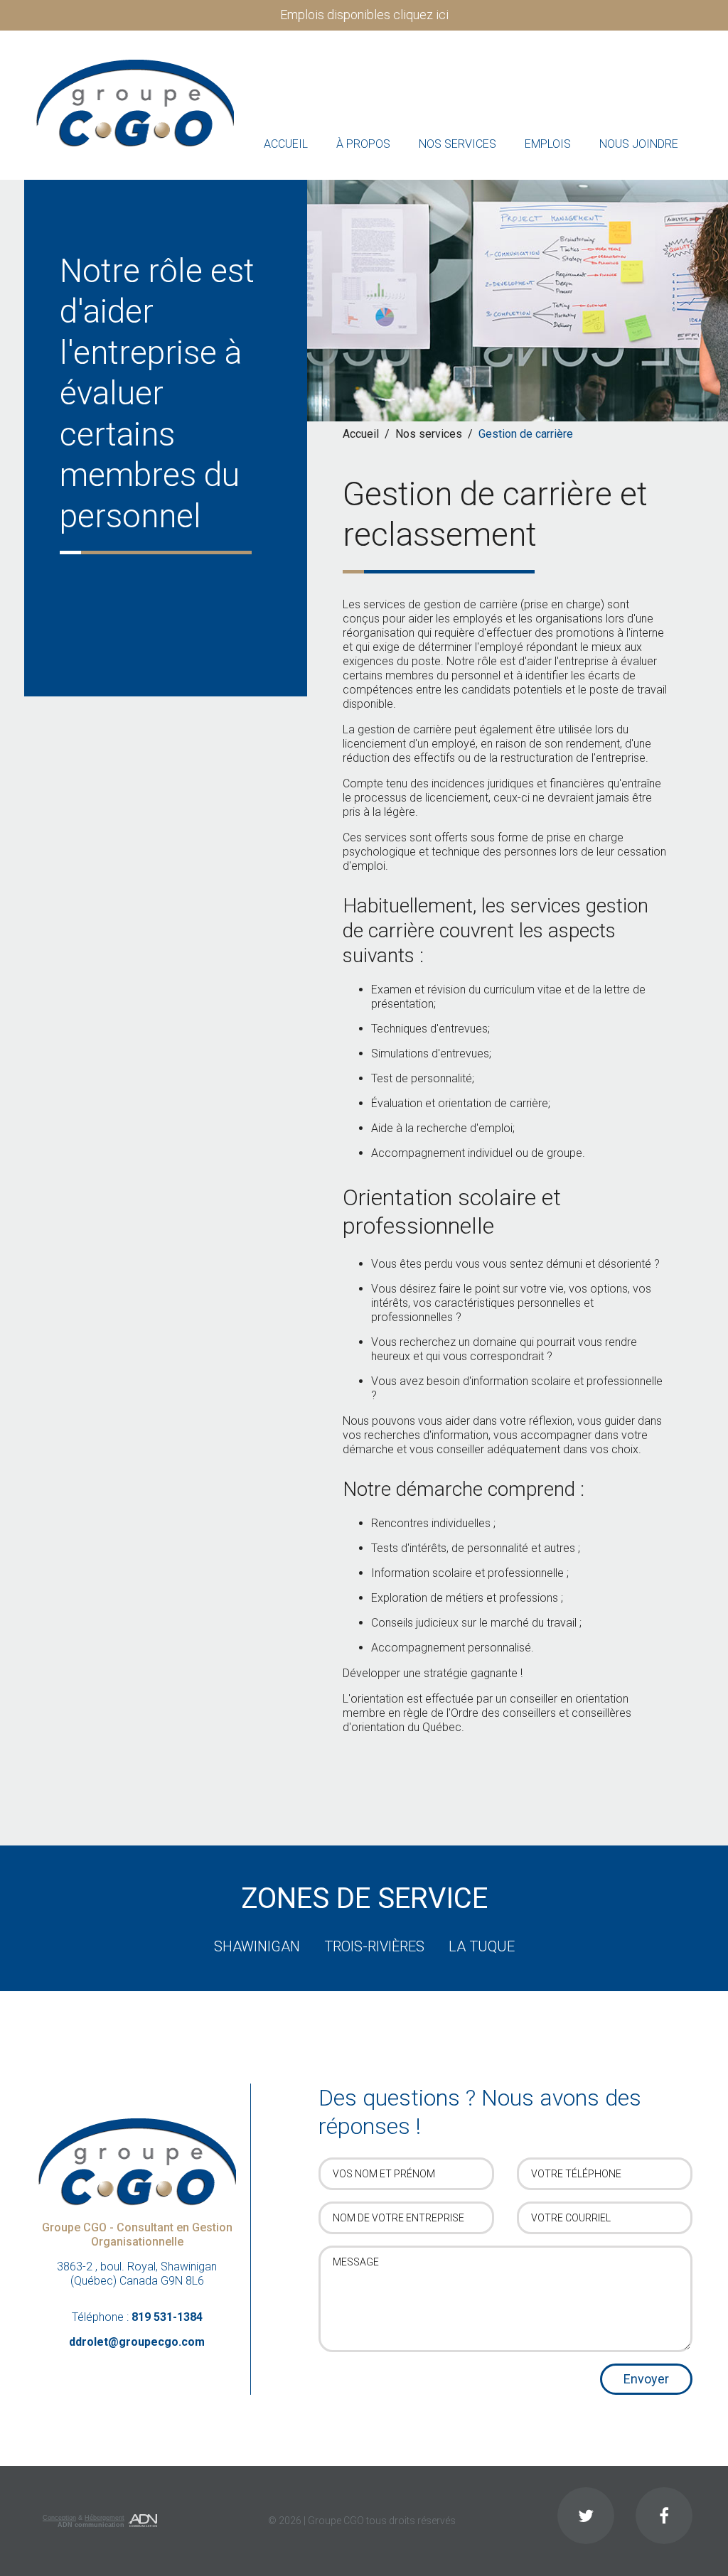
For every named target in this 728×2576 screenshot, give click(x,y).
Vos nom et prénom (384, 2174)
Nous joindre (639, 144)
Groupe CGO (336, 2521)
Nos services (457, 144)
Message (356, 2262)
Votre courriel (571, 2218)
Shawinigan (257, 1946)
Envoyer (646, 2379)
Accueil (286, 144)
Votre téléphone (576, 2174)
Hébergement (105, 2518)
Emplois (548, 144)
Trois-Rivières (374, 1946)
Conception (59, 2518)
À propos (363, 144)
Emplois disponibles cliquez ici (364, 15)
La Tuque (482, 1946)
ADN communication (91, 2525)
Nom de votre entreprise (398, 2218)
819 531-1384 (167, 2317)
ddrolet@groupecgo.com (137, 2342)
